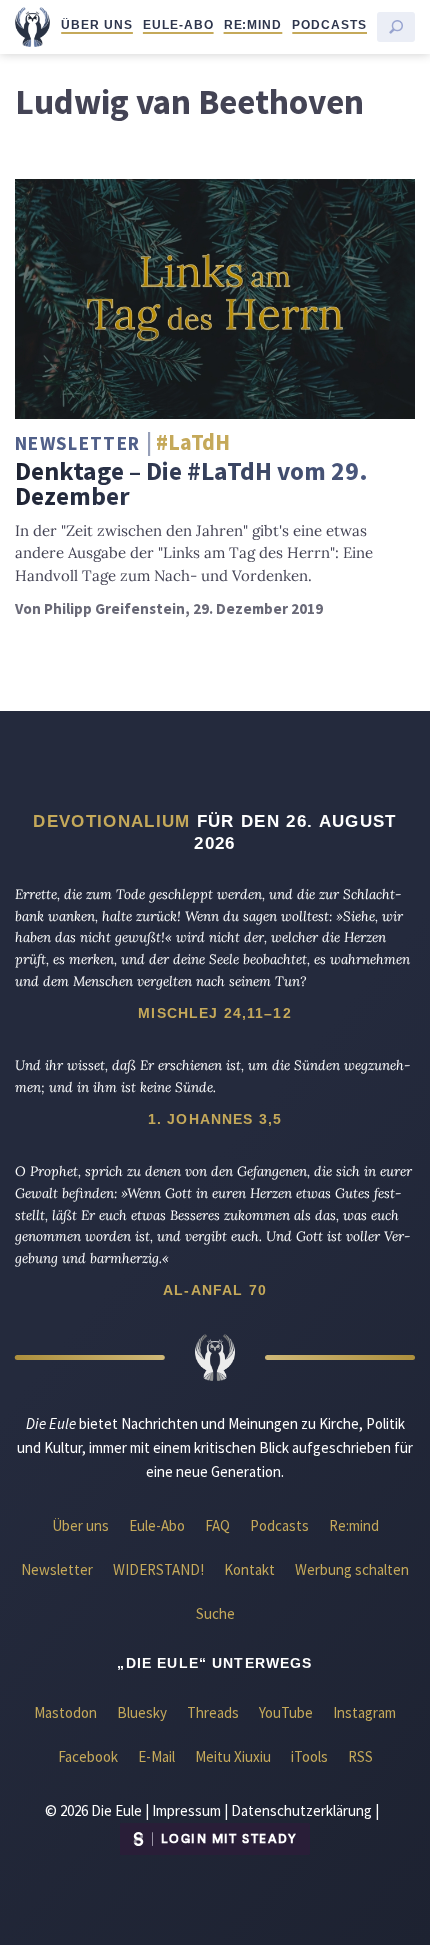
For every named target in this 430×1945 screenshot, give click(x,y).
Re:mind (253, 25)
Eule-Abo (178, 25)
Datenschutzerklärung (301, 1810)
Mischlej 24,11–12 (215, 1013)
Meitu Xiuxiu (233, 1756)
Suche (215, 1613)
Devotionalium (111, 821)
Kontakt (249, 1569)
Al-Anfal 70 (215, 1290)
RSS (360, 1756)
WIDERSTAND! (158, 1569)
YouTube (286, 1712)
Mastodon (65, 1712)
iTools (309, 1756)
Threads (213, 1712)
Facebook (88, 1756)
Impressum (186, 1810)
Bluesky (142, 1712)
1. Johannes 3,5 (215, 1119)
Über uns (97, 25)
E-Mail (156, 1756)
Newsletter (57, 1569)
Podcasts (329, 25)
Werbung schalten (352, 1569)
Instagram (364, 1712)
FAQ (217, 1525)
